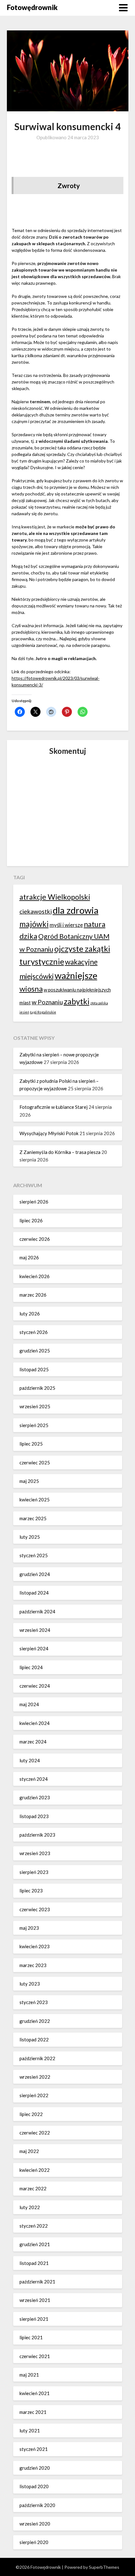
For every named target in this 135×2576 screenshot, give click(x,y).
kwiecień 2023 (35, 1946)
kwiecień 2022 (35, 2170)
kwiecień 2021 (35, 2393)
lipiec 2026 (31, 1220)
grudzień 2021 (35, 2244)
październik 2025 (37, 1388)
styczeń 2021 (34, 2449)
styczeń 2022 (34, 2226)
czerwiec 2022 (35, 2133)
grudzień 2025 (35, 1351)
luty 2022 (30, 2207)
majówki (34, 924)
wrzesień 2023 (35, 1853)
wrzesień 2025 (35, 1406)
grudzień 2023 (35, 1797)
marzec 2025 (33, 1518)
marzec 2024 (33, 1742)
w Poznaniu (47, 1002)
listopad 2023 (34, 1816)
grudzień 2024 (35, 1574)
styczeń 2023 (34, 2002)
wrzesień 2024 (35, 1630)
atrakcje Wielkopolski (55, 897)
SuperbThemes (104, 2567)
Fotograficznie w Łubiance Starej (54, 1107)
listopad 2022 (34, 2039)
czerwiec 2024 (35, 1686)
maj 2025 (29, 1481)
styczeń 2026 (34, 1332)
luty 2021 (30, 2431)
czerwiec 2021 (35, 2356)
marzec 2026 (33, 1295)
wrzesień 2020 (35, 2524)
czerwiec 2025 (35, 1463)
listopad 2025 (34, 1369)
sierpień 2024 (34, 1648)
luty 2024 (30, 1760)
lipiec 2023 (31, 1891)
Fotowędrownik (32, 7)
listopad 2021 (34, 2263)
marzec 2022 (33, 2188)
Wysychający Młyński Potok (49, 1133)
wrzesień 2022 (35, 2077)
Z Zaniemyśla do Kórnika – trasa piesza (60, 1152)
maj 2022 (29, 2151)
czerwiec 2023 (35, 1909)
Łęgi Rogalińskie (43, 1012)
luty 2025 (30, 1537)
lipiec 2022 (31, 2114)
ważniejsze (76, 975)
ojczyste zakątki (82, 949)
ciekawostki (36, 911)
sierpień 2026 (34, 1202)
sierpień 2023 (34, 1872)
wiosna (31, 989)
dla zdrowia (76, 910)
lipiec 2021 (31, 2337)
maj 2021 (29, 2375)
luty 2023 (30, 1984)
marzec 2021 (33, 2412)
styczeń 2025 (34, 1555)
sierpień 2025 (34, 1425)
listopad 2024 (34, 1593)
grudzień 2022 (35, 2021)
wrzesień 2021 (35, 2300)
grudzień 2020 (35, 2468)
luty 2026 (30, 1314)
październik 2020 (37, 2505)
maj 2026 (29, 1257)
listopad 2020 (34, 2486)
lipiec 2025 (31, 1444)
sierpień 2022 (34, 2095)
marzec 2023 (33, 1965)
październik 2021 (37, 2282)
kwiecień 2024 (35, 1723)
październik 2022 (37, 2058)
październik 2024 (37, 1611)
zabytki (77, 1001)
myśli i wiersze (66, 925)
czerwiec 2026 (35, 1239)
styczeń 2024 (34, 1779)
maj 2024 (29, 1704)
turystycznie (42, 961)
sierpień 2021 (34, 2319)
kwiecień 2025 (35, 1500)
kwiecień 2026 (35, 1276)
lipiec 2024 (31, 1667)
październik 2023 (37, 1835)
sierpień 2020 (34, 2542)
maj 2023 (29, 1928)
